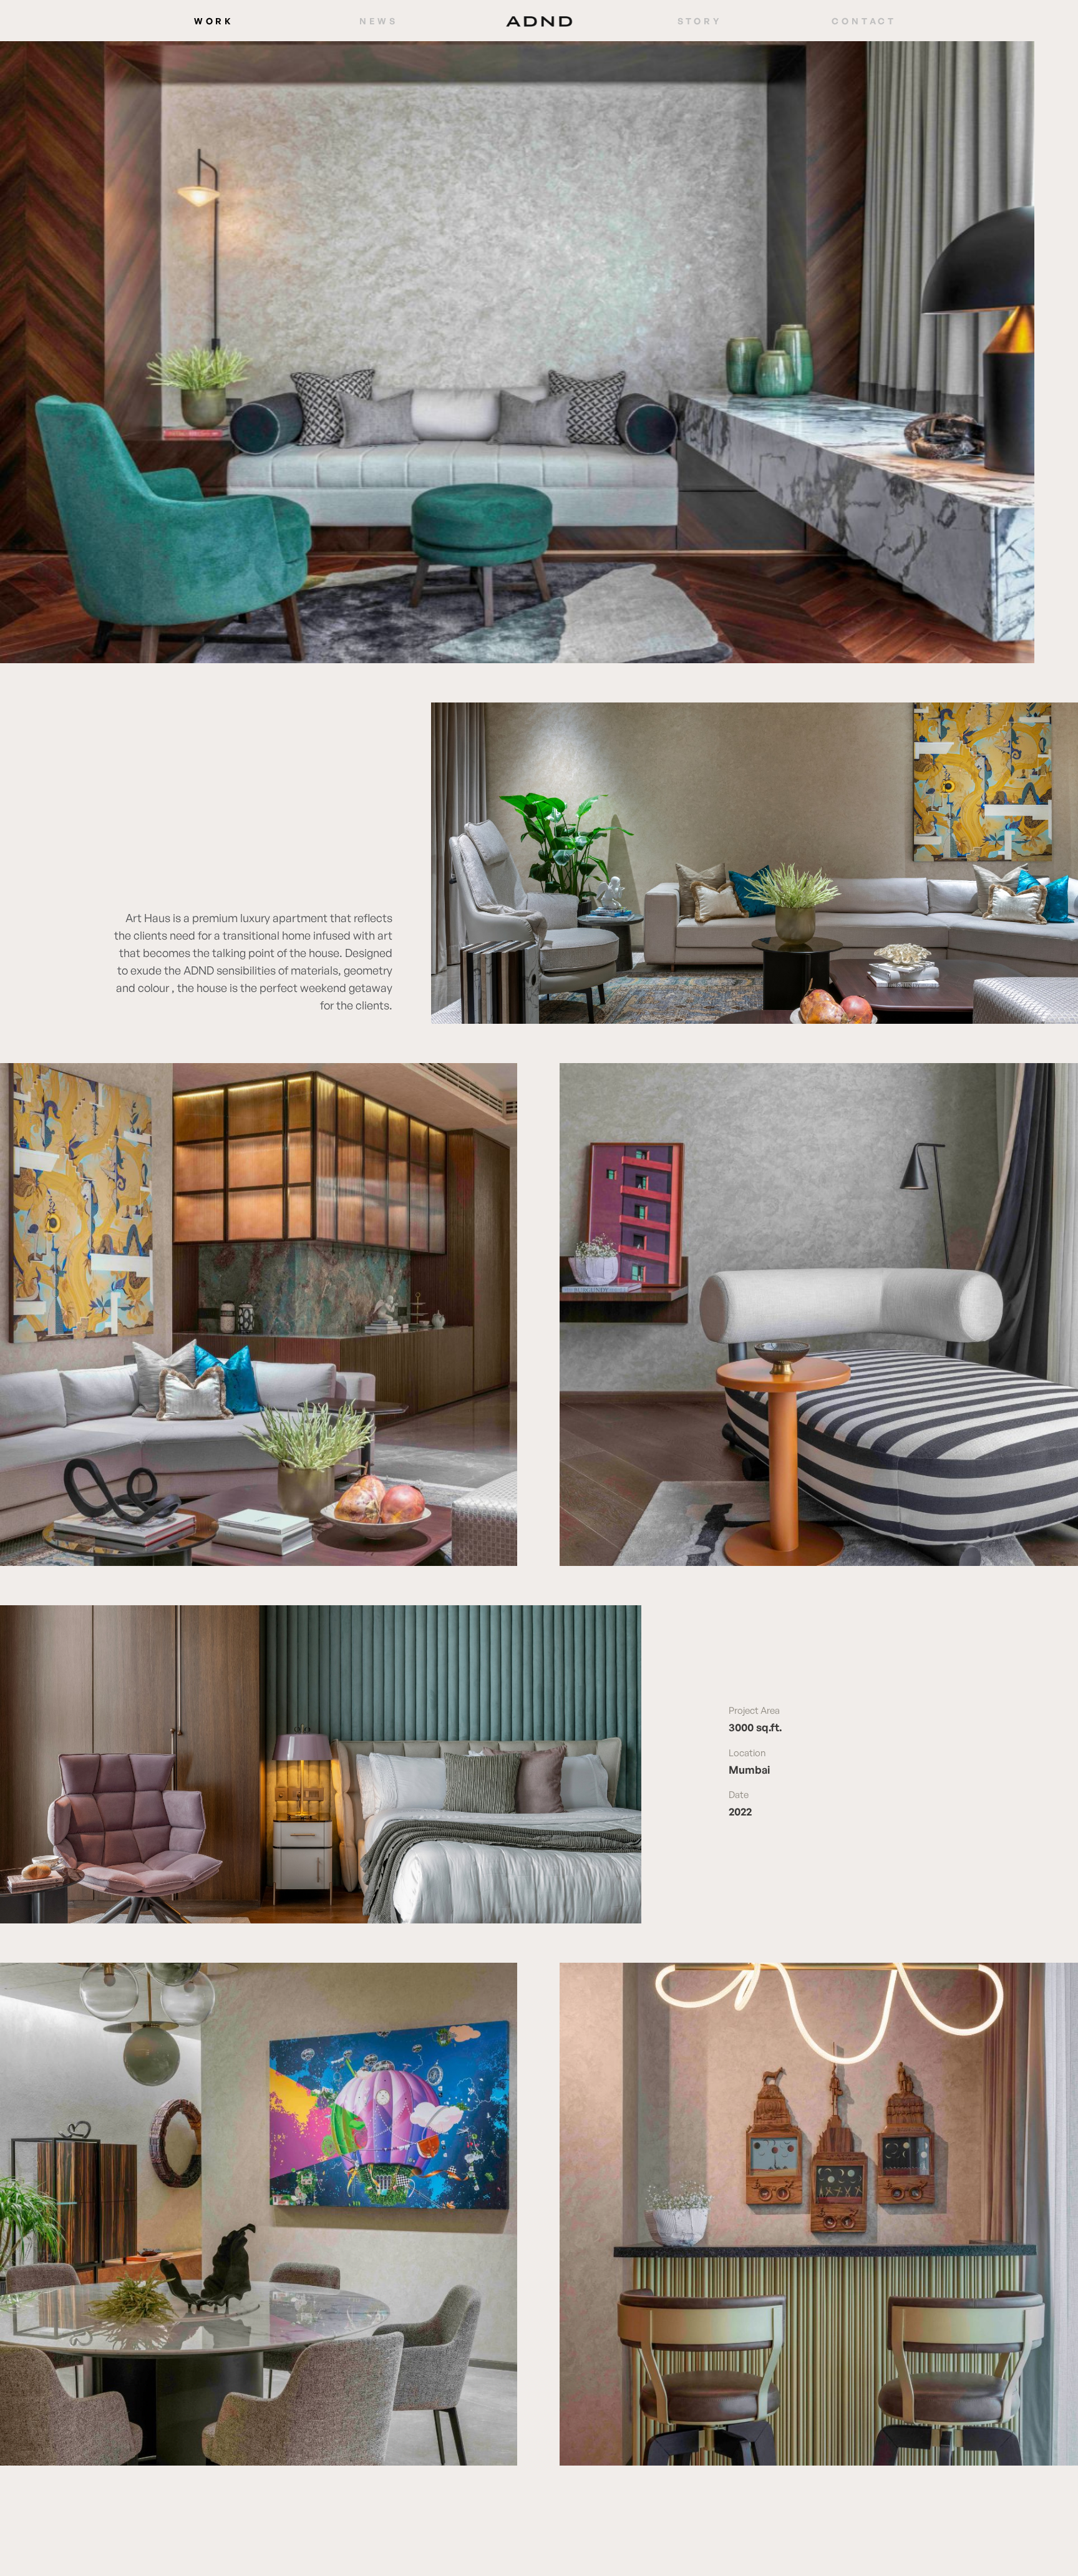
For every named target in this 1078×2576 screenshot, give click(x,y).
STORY (700, 21)
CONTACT (864, 21)
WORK (214, 21)
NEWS (379, 21)
